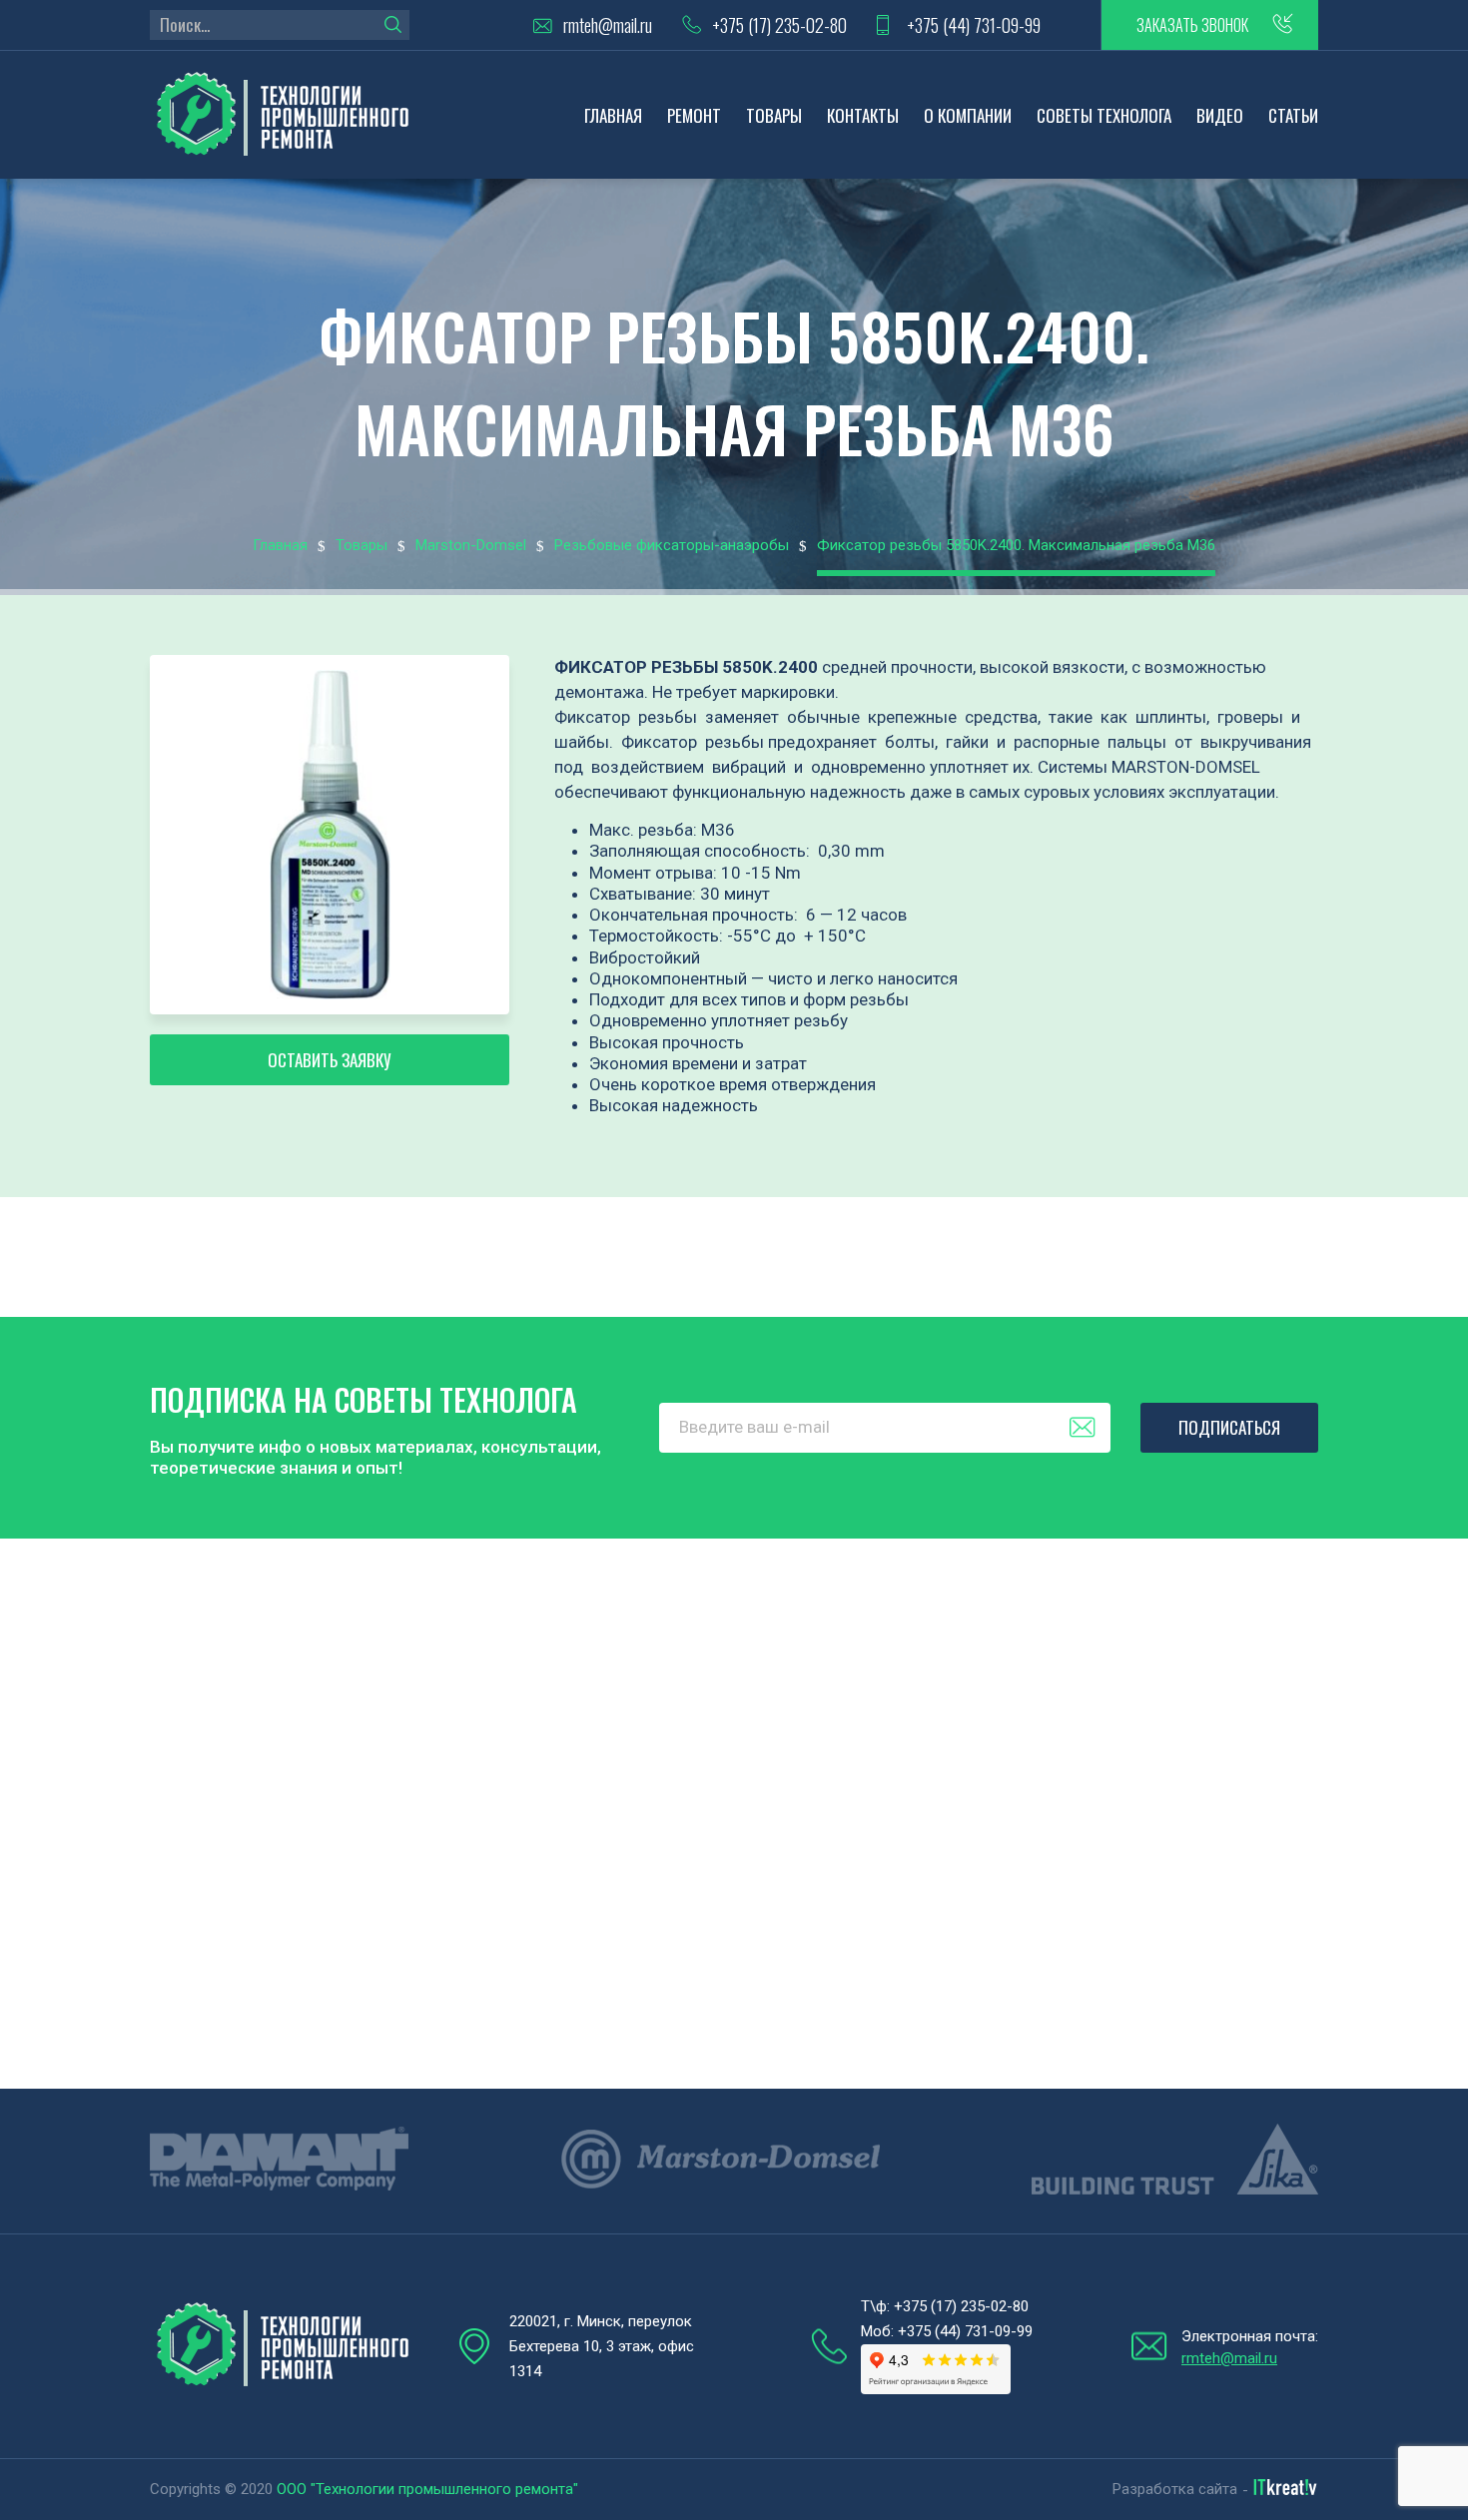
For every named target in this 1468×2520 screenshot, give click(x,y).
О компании (968, 115)
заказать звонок (1192, 25)
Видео (1220, 115)
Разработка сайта (1175, 2489)
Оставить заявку (330, 1060)
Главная (613, 115)
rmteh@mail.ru (608, 25)
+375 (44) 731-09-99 (974, 25)
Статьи (1293, 115)
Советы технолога (1104, 115)
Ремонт (694, 115)
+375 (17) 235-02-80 (779, 25)
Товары (774, 115)
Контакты (863, 115)
